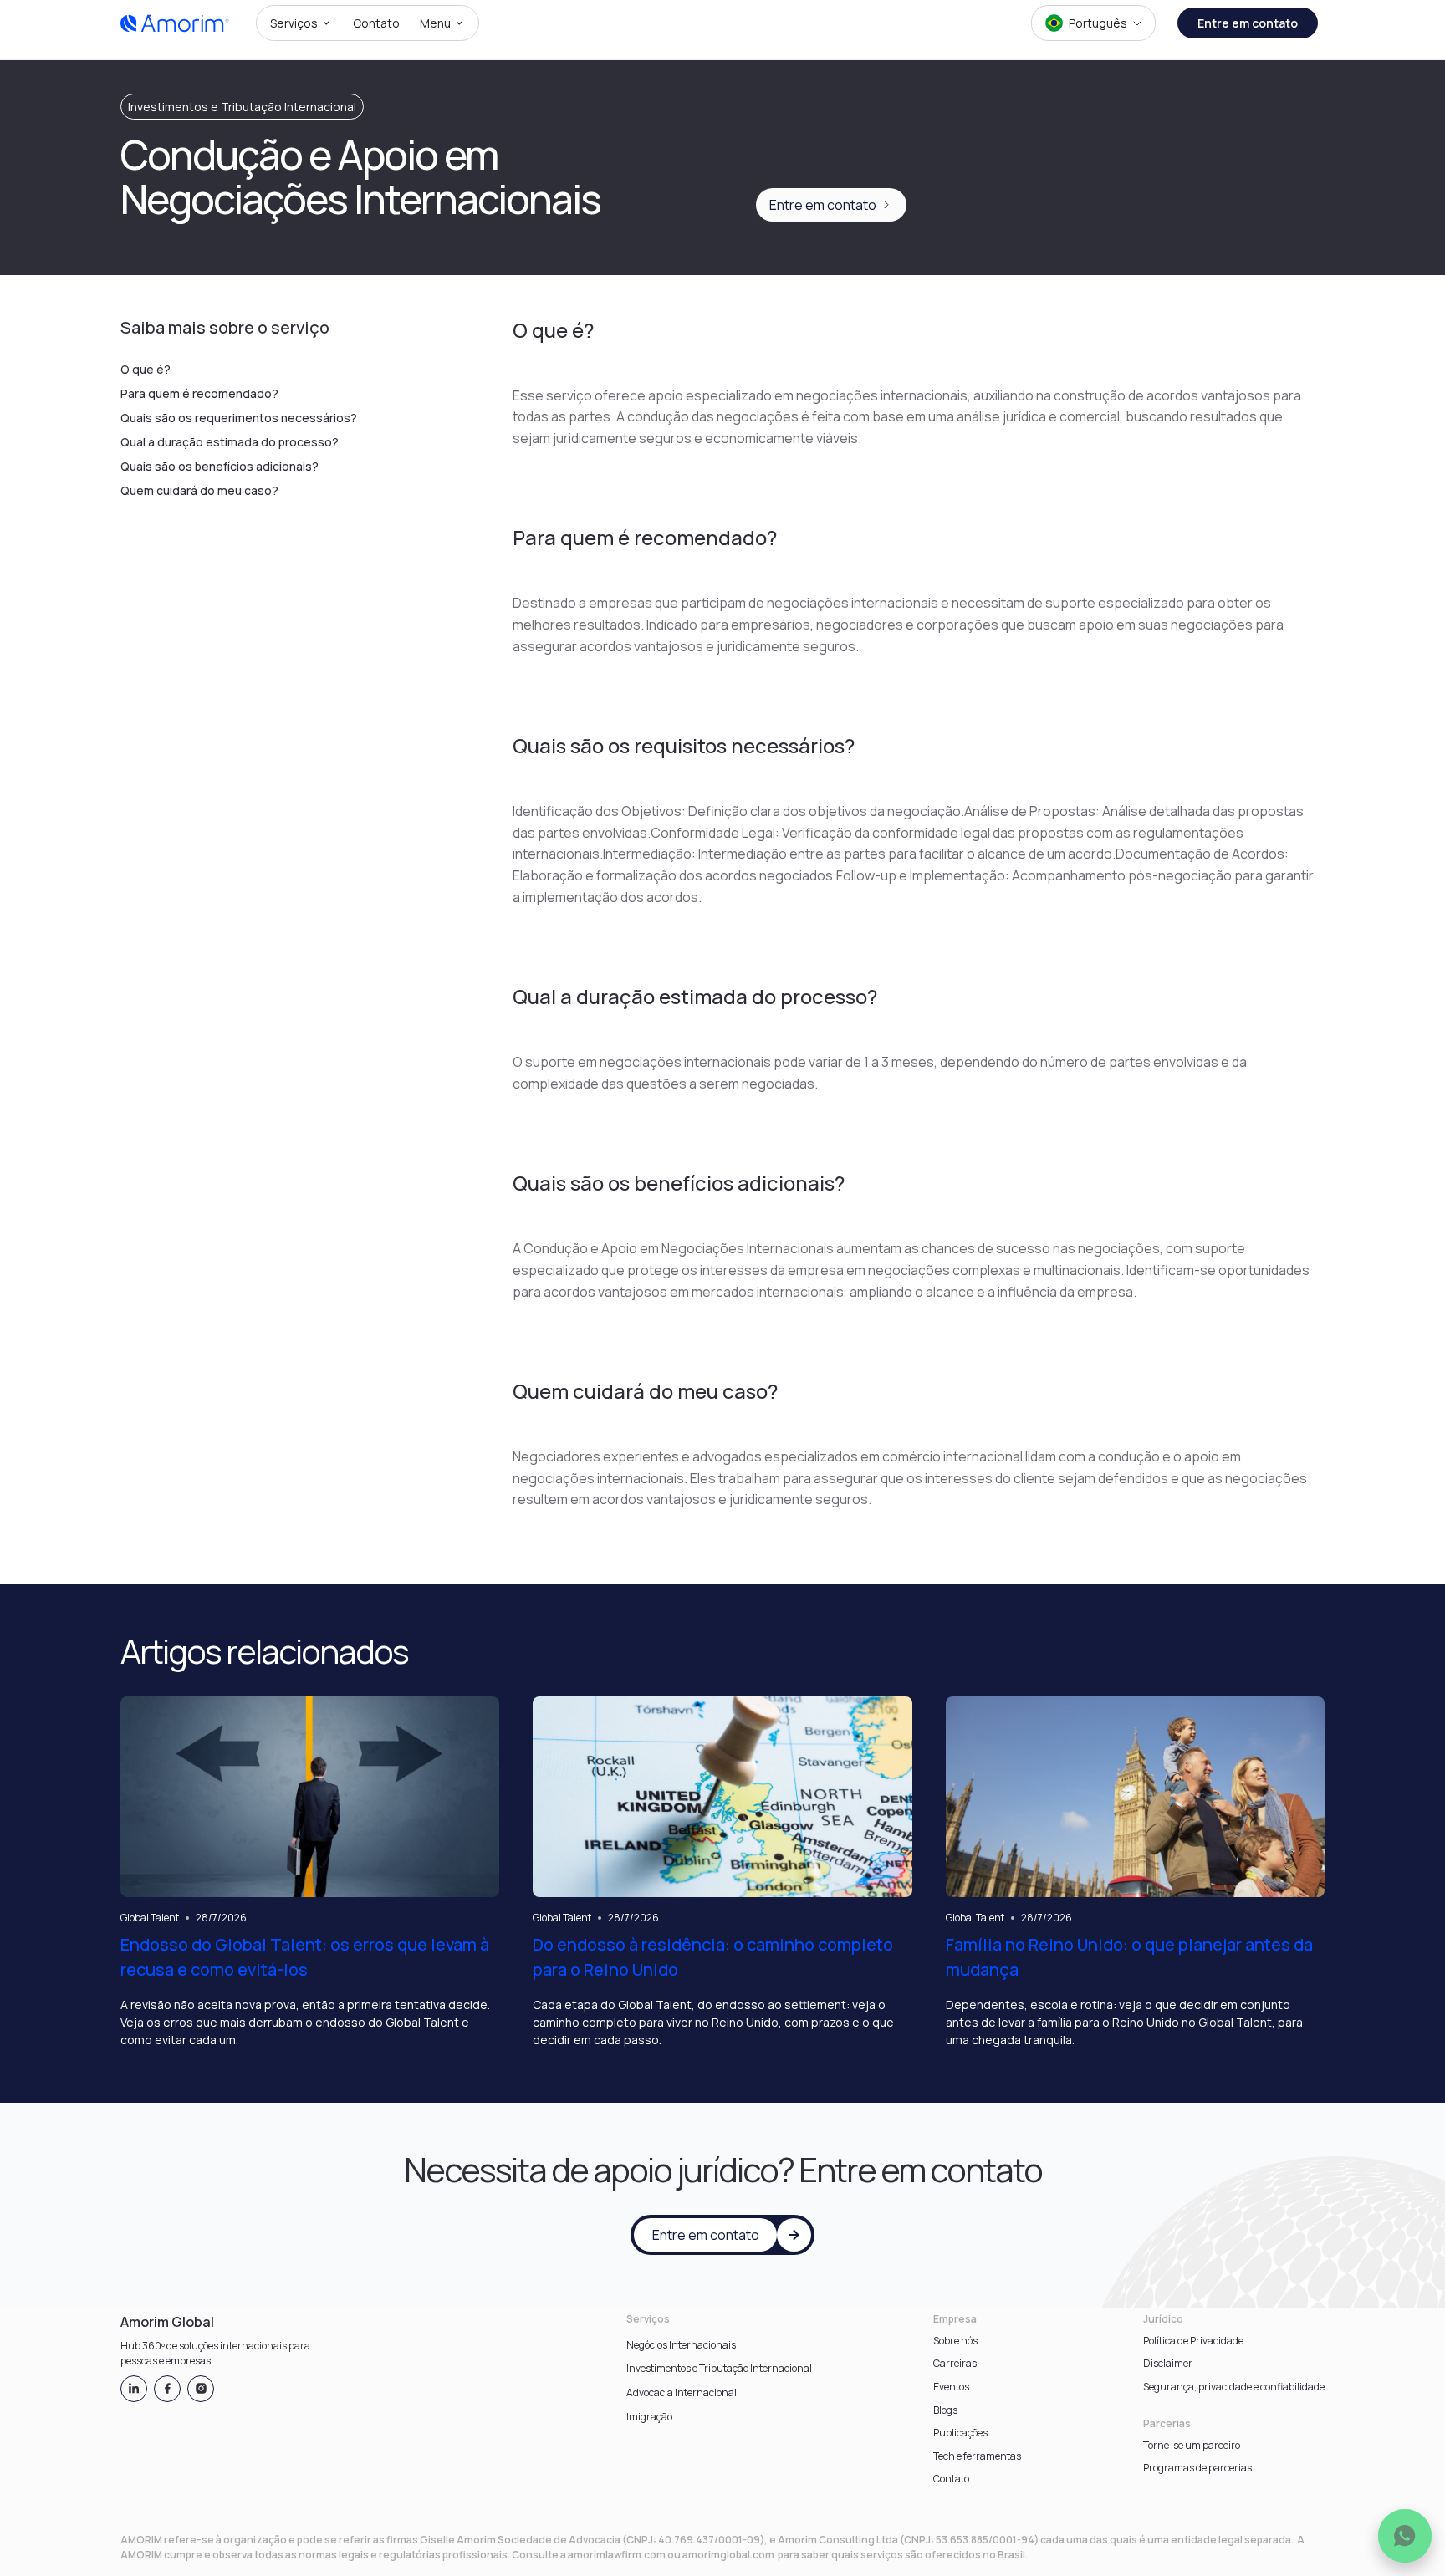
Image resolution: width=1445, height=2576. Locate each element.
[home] (175, 23)
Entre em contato (1248, 23)
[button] (301, 23)
